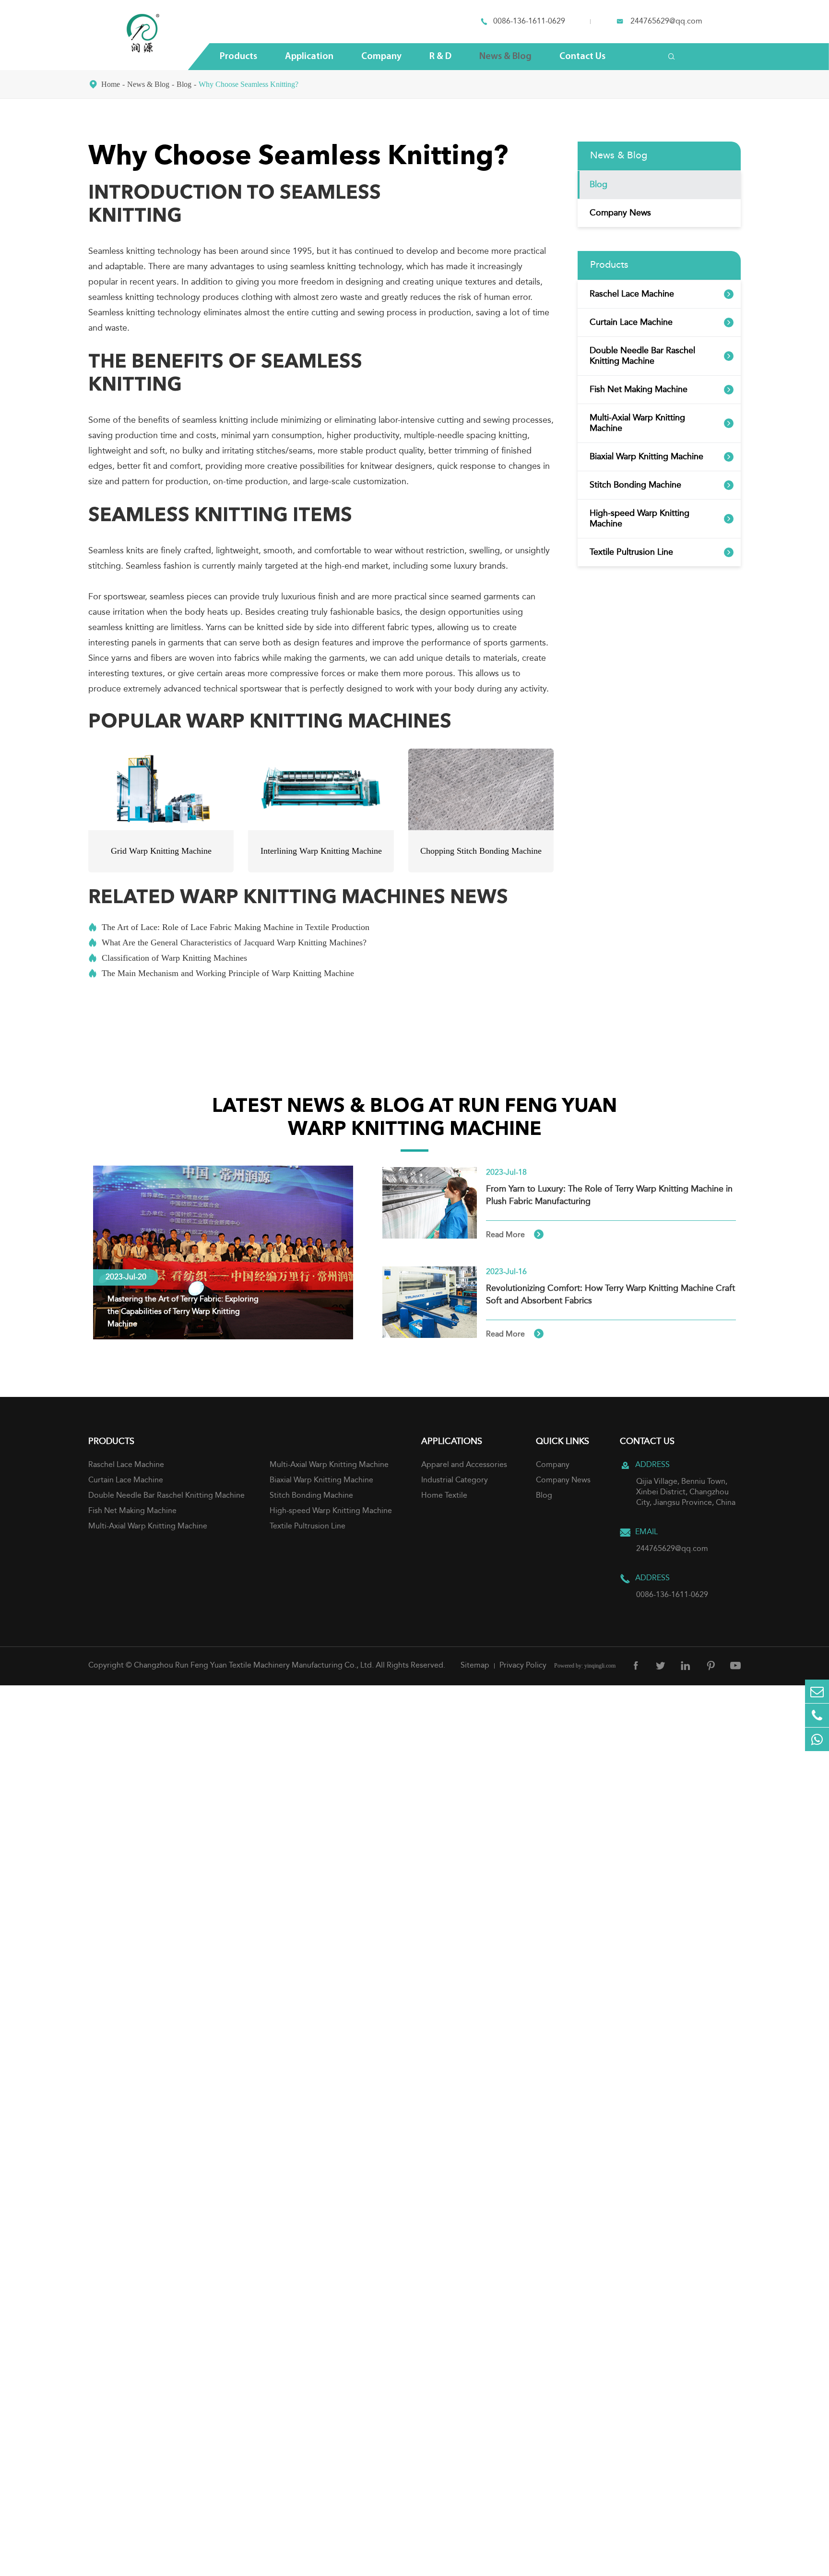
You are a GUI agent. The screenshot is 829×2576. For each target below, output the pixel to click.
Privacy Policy (523, 1666)
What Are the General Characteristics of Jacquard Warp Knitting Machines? (227, 942)
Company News (620, 213)
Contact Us (582, 57)
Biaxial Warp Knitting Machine (646, 457)
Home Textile (444, 1496)
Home (111, 84)
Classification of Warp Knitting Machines (168, 958)
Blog (184, 84)
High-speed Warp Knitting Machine (640, 519)
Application (309, 57)
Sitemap (475, 1666)
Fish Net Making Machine (639, 390)
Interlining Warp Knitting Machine (321, 851)
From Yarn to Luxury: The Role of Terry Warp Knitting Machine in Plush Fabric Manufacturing (609, 1195)
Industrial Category (455, 1480)
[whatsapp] (817, 1739)
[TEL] (817, 1715)
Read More (514, 1235)
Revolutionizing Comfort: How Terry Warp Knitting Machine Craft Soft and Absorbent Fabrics (610, 1295)
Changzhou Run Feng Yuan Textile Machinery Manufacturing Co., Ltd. (254, 1666)
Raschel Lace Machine (632, 294)
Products (238, 57)
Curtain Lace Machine (631, 322)
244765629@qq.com (666, 22)
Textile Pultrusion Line (631, 552)
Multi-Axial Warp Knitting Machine (637, 423)
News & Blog (505, 57)
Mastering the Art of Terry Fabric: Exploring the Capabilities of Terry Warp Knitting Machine (183, 1312)
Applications (452, 1442)
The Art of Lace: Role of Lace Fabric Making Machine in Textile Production (229, 927)
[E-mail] (817, 1691)
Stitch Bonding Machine (635, 485)
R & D (440, 57)
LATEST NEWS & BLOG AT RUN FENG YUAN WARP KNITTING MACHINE (414, 1119)
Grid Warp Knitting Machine (161, 851)
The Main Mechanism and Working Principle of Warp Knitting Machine (221, 973)
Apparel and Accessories (464, 1465)
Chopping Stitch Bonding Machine (481, 851)
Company (381, 57)
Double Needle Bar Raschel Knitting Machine (642, 356)
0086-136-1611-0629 (529, 22)
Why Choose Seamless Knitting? (249, 84)
